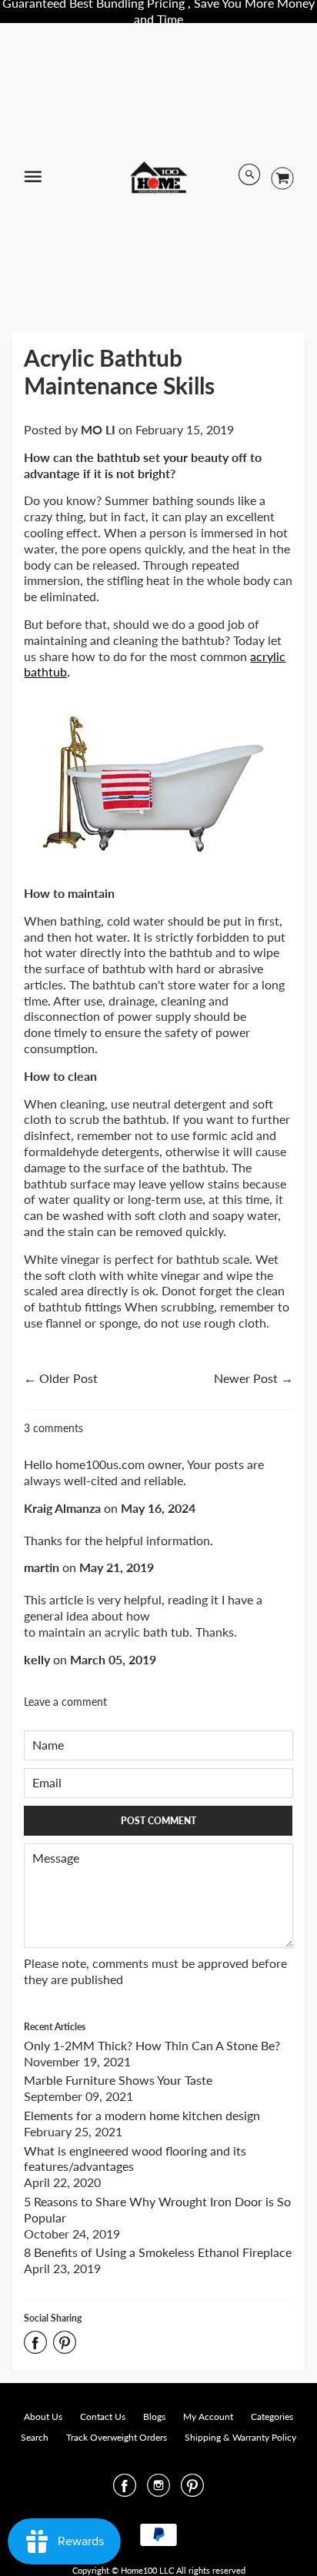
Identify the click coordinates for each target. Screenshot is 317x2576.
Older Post (68, 1378)
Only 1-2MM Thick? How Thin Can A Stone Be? (152, 2045)
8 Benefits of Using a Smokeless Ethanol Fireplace (158, 2252)
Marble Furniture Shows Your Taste (118, 2080)
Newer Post (246, 1378)
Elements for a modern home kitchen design (142, 2115)
